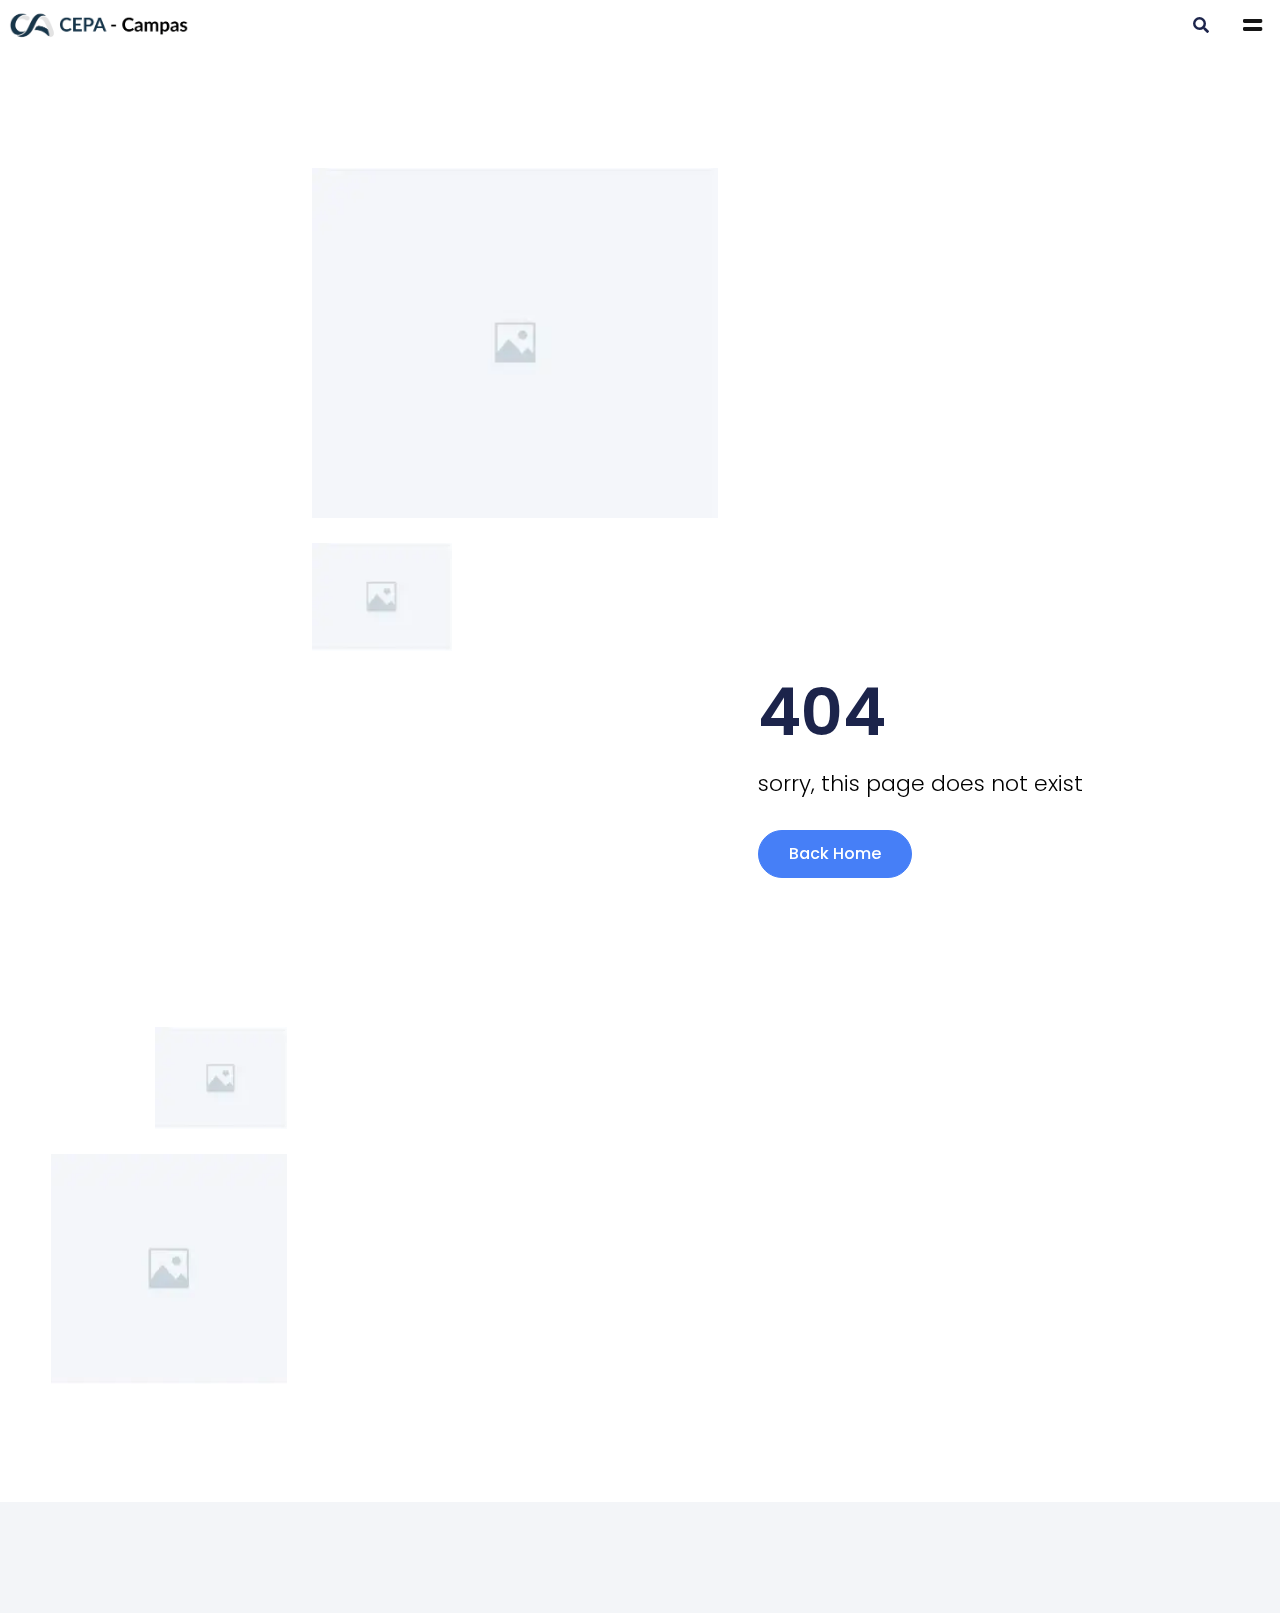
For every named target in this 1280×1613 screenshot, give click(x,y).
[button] (1200, 26)
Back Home (835, 853)
